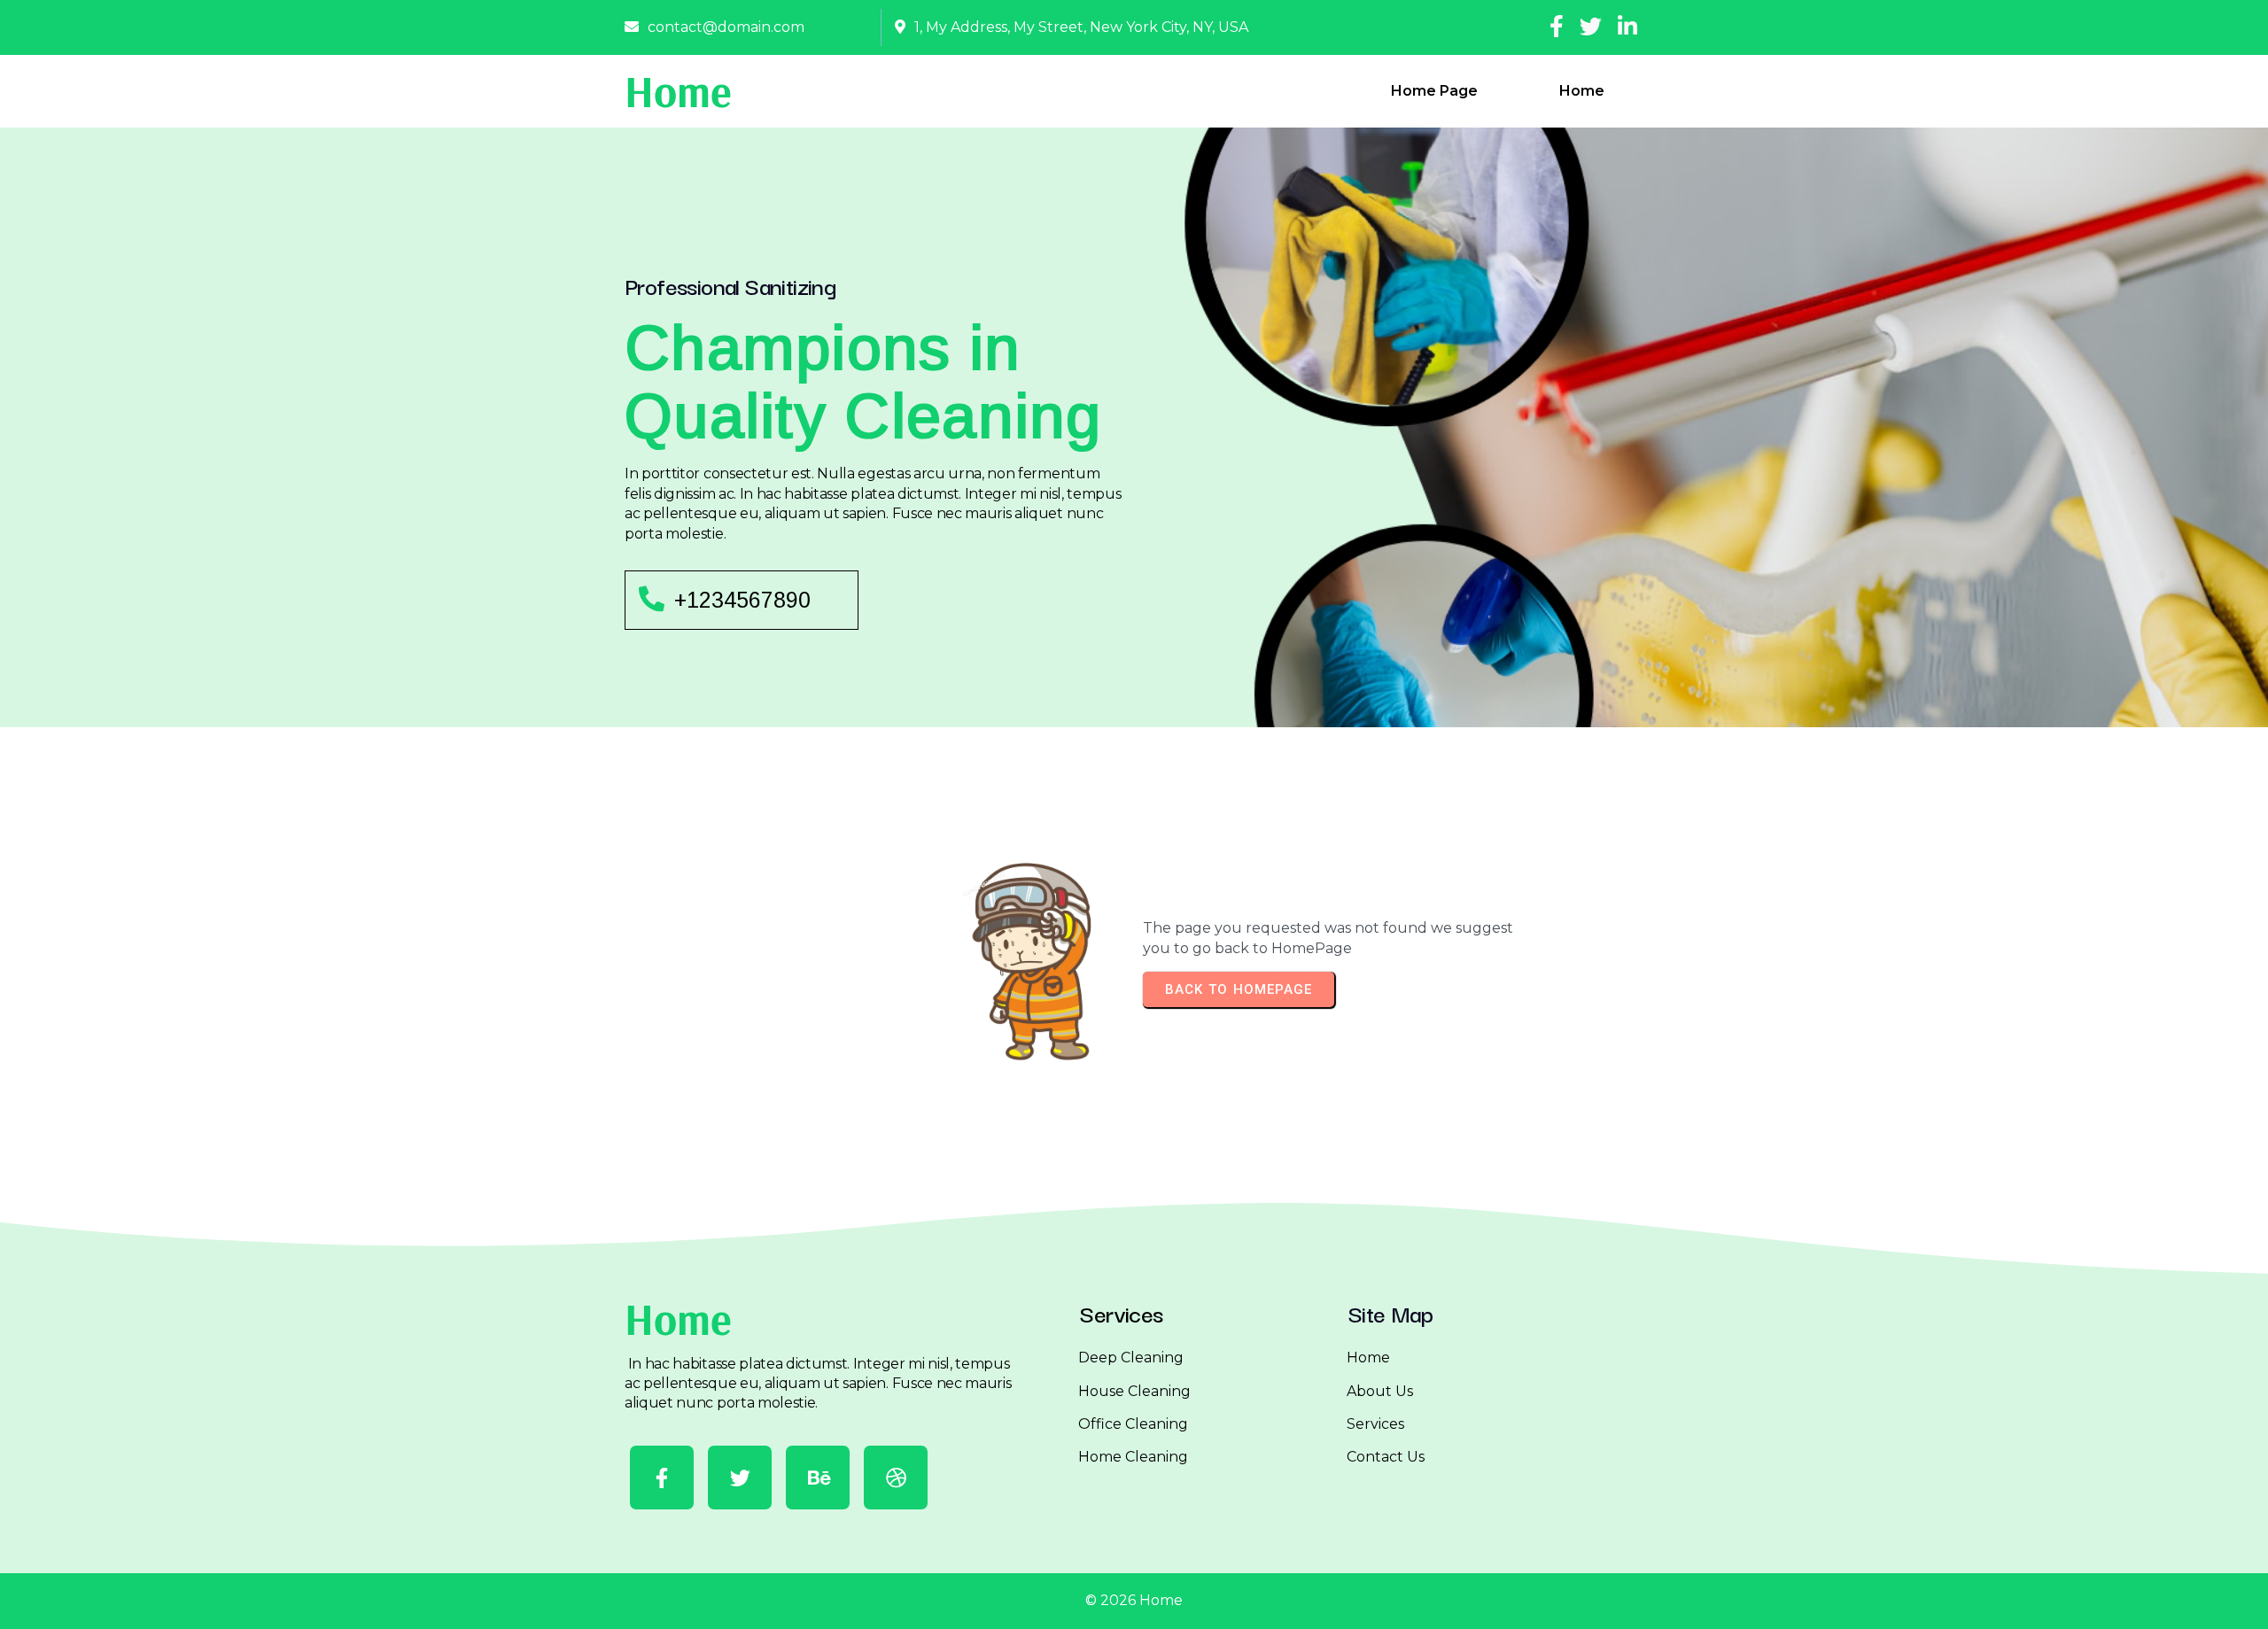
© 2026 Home (1134, 1600)
